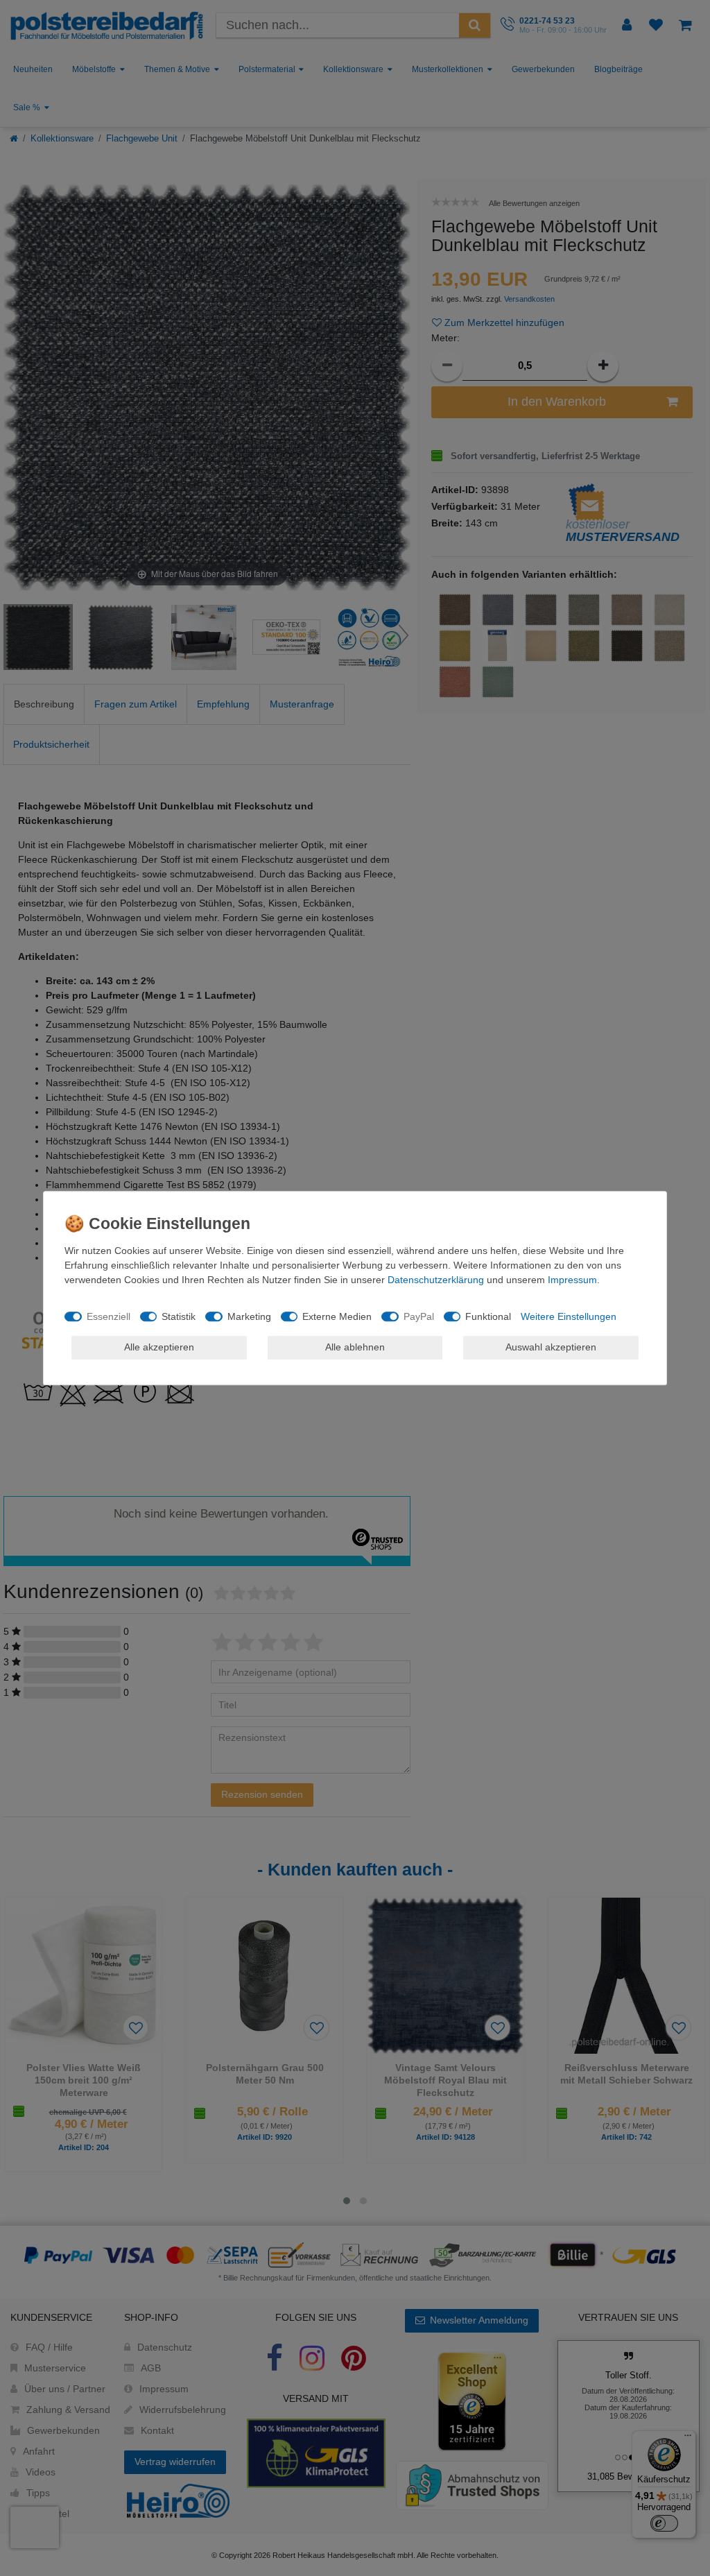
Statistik (179, 1316)
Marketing (249, 1316)
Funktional (488, 1316)
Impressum (572, 1280)
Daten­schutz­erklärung (436, 1280)
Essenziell (109, 1316)
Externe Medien (337, 1316)
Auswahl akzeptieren (551, 1347)
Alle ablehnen (355, 1347)
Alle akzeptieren (159, 1347)
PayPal (419, 1316)
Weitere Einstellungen (569, 1316)
